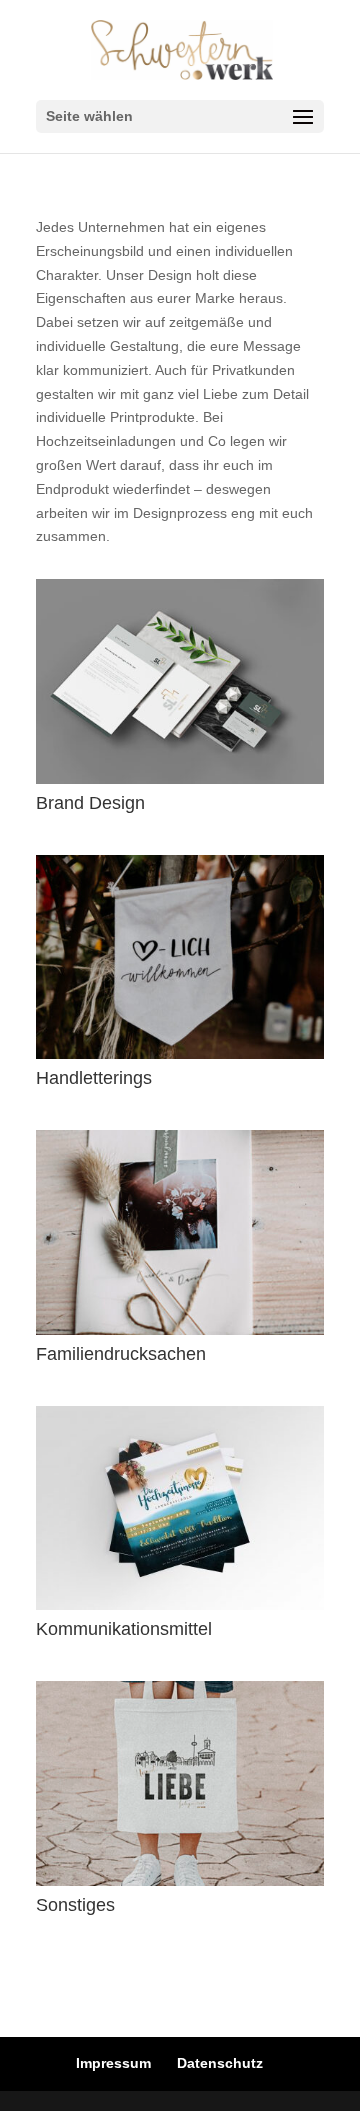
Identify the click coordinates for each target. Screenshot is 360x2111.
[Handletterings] (180, 957)
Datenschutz (220, 2063)
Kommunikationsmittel (124, 1629)
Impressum (113, 2063)
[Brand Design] (180, 681)
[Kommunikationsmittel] (180, 1508)
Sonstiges (75, 1905)
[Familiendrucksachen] (180, 1232)
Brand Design (90, 803)
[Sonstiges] (180, 1783)
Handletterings (94, 1078)
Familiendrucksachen (121, 1354)
